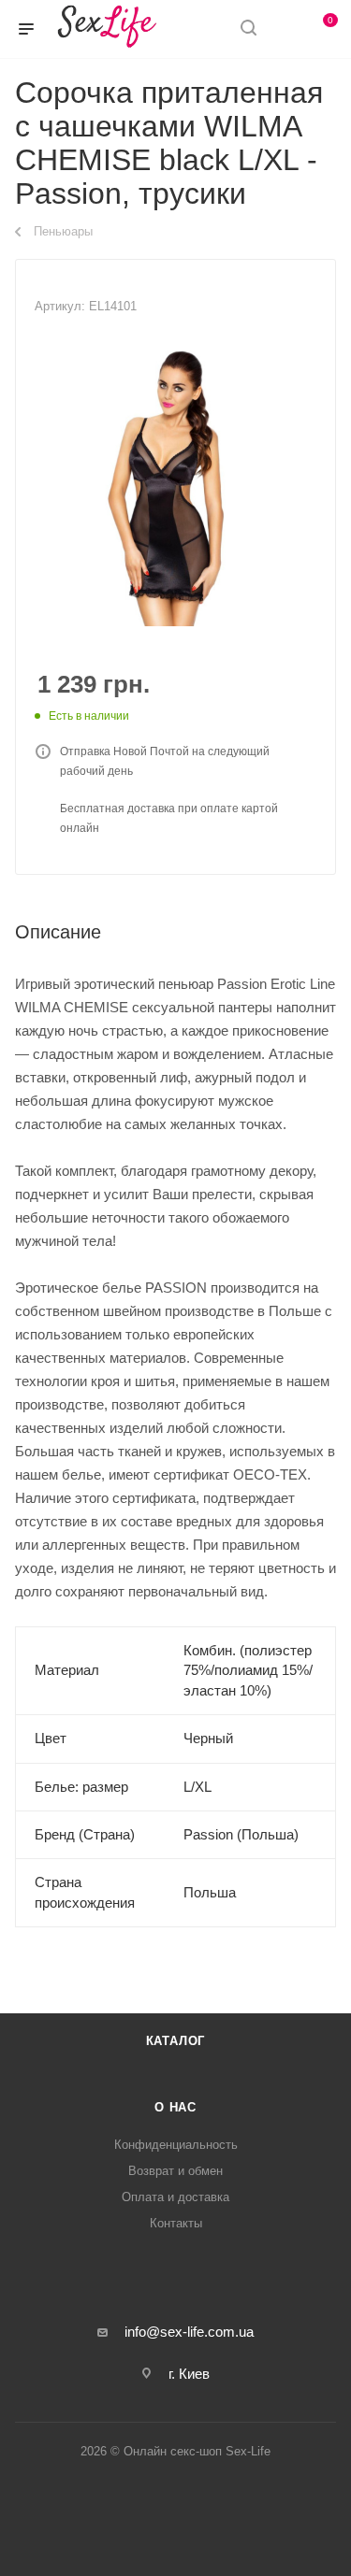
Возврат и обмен (175, 2171)
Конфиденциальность (176, 2145)
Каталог (176, 2041)
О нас (175, 2107)
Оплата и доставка (175, 2197)
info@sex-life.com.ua (189, 2332)
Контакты (176, 2223)
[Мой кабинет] (284, 29)
